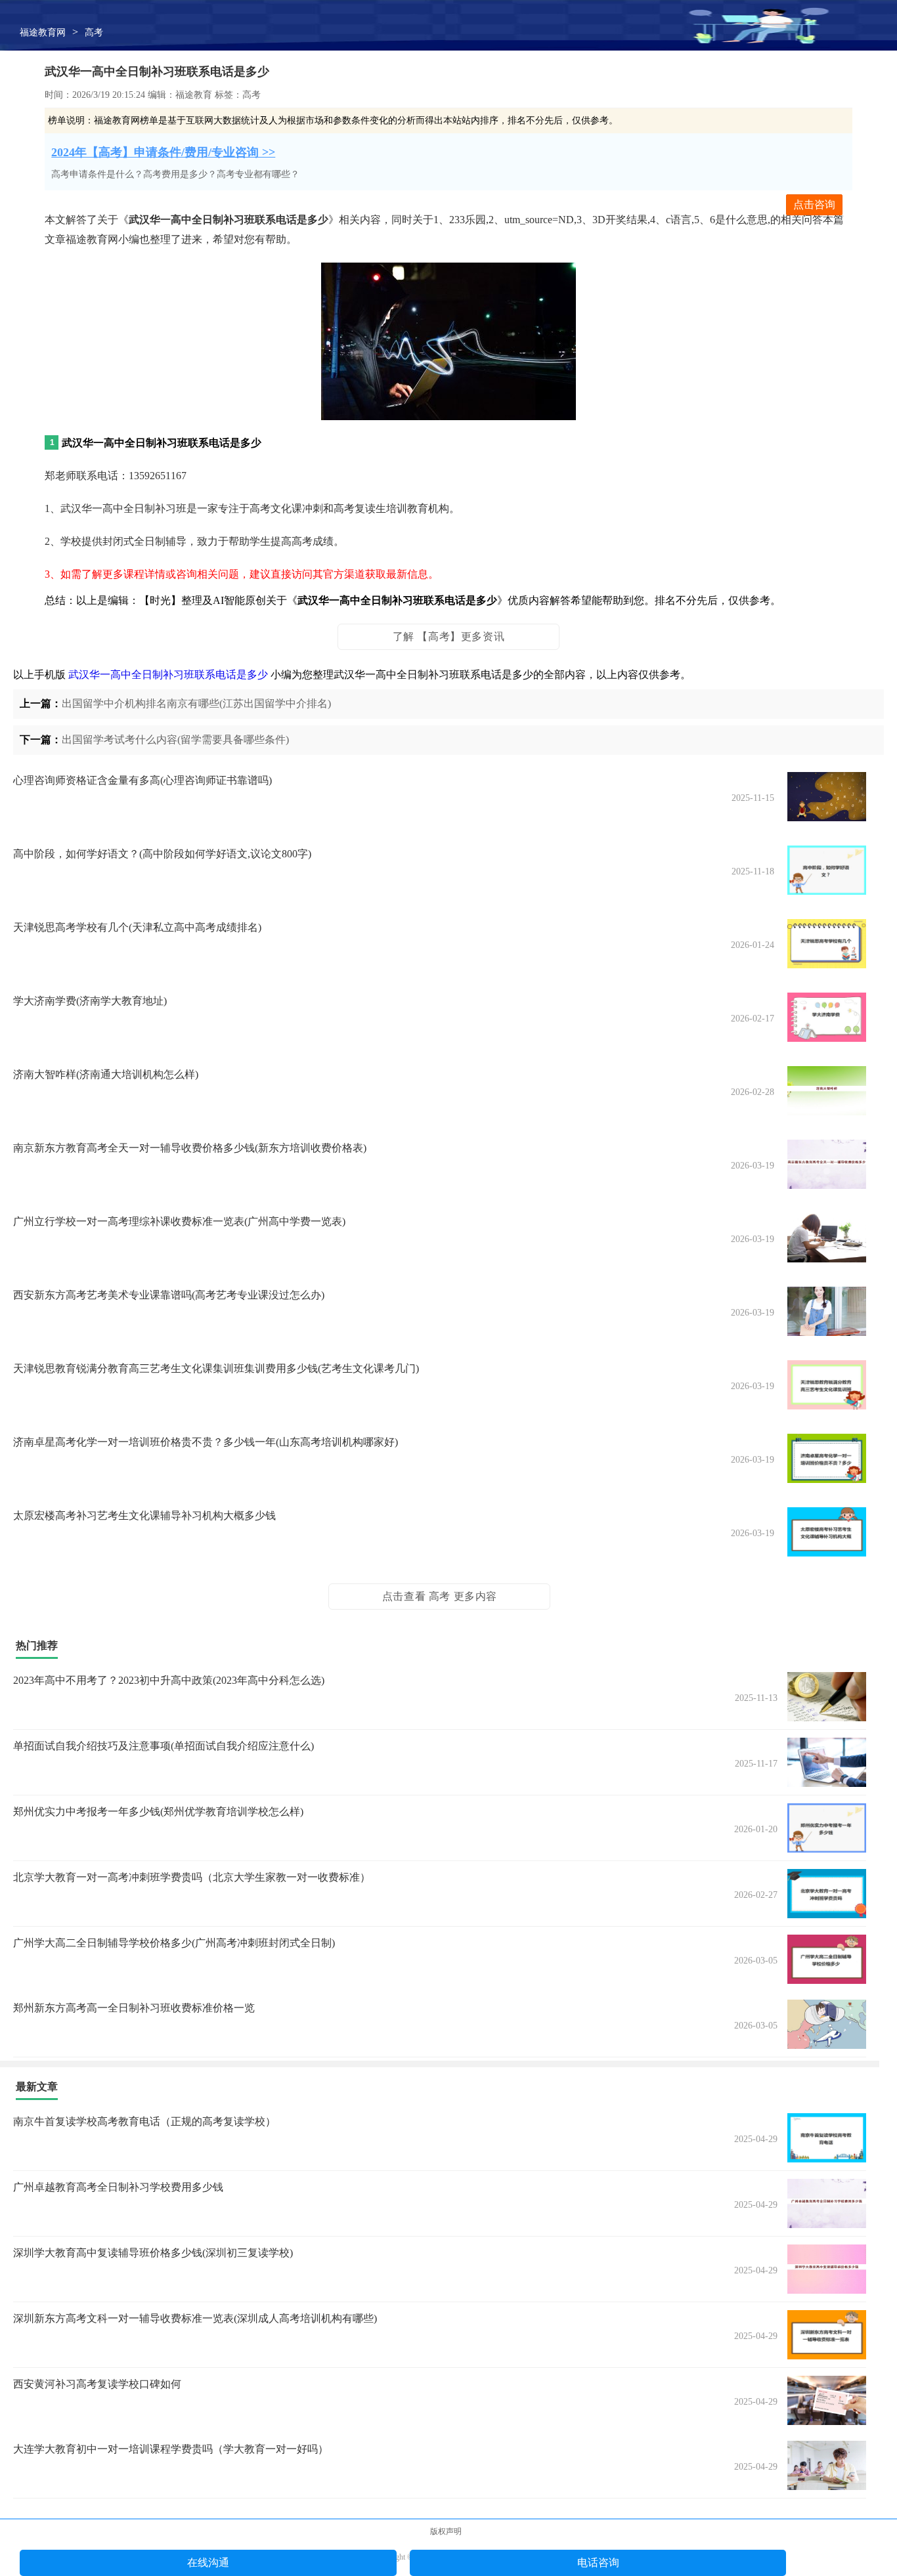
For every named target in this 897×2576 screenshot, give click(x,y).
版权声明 (446, 2531)
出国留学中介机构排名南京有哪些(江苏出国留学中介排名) (196, 703)
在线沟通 (208, 2563)
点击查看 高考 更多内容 (440, 1596)
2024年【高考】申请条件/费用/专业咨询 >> (163, 152)
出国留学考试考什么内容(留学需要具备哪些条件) (175, 740)
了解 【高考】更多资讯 (449, 636)
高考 (94, 32)
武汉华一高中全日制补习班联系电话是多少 (168, 675)
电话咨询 (598, 2563)
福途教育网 (43, 32)
